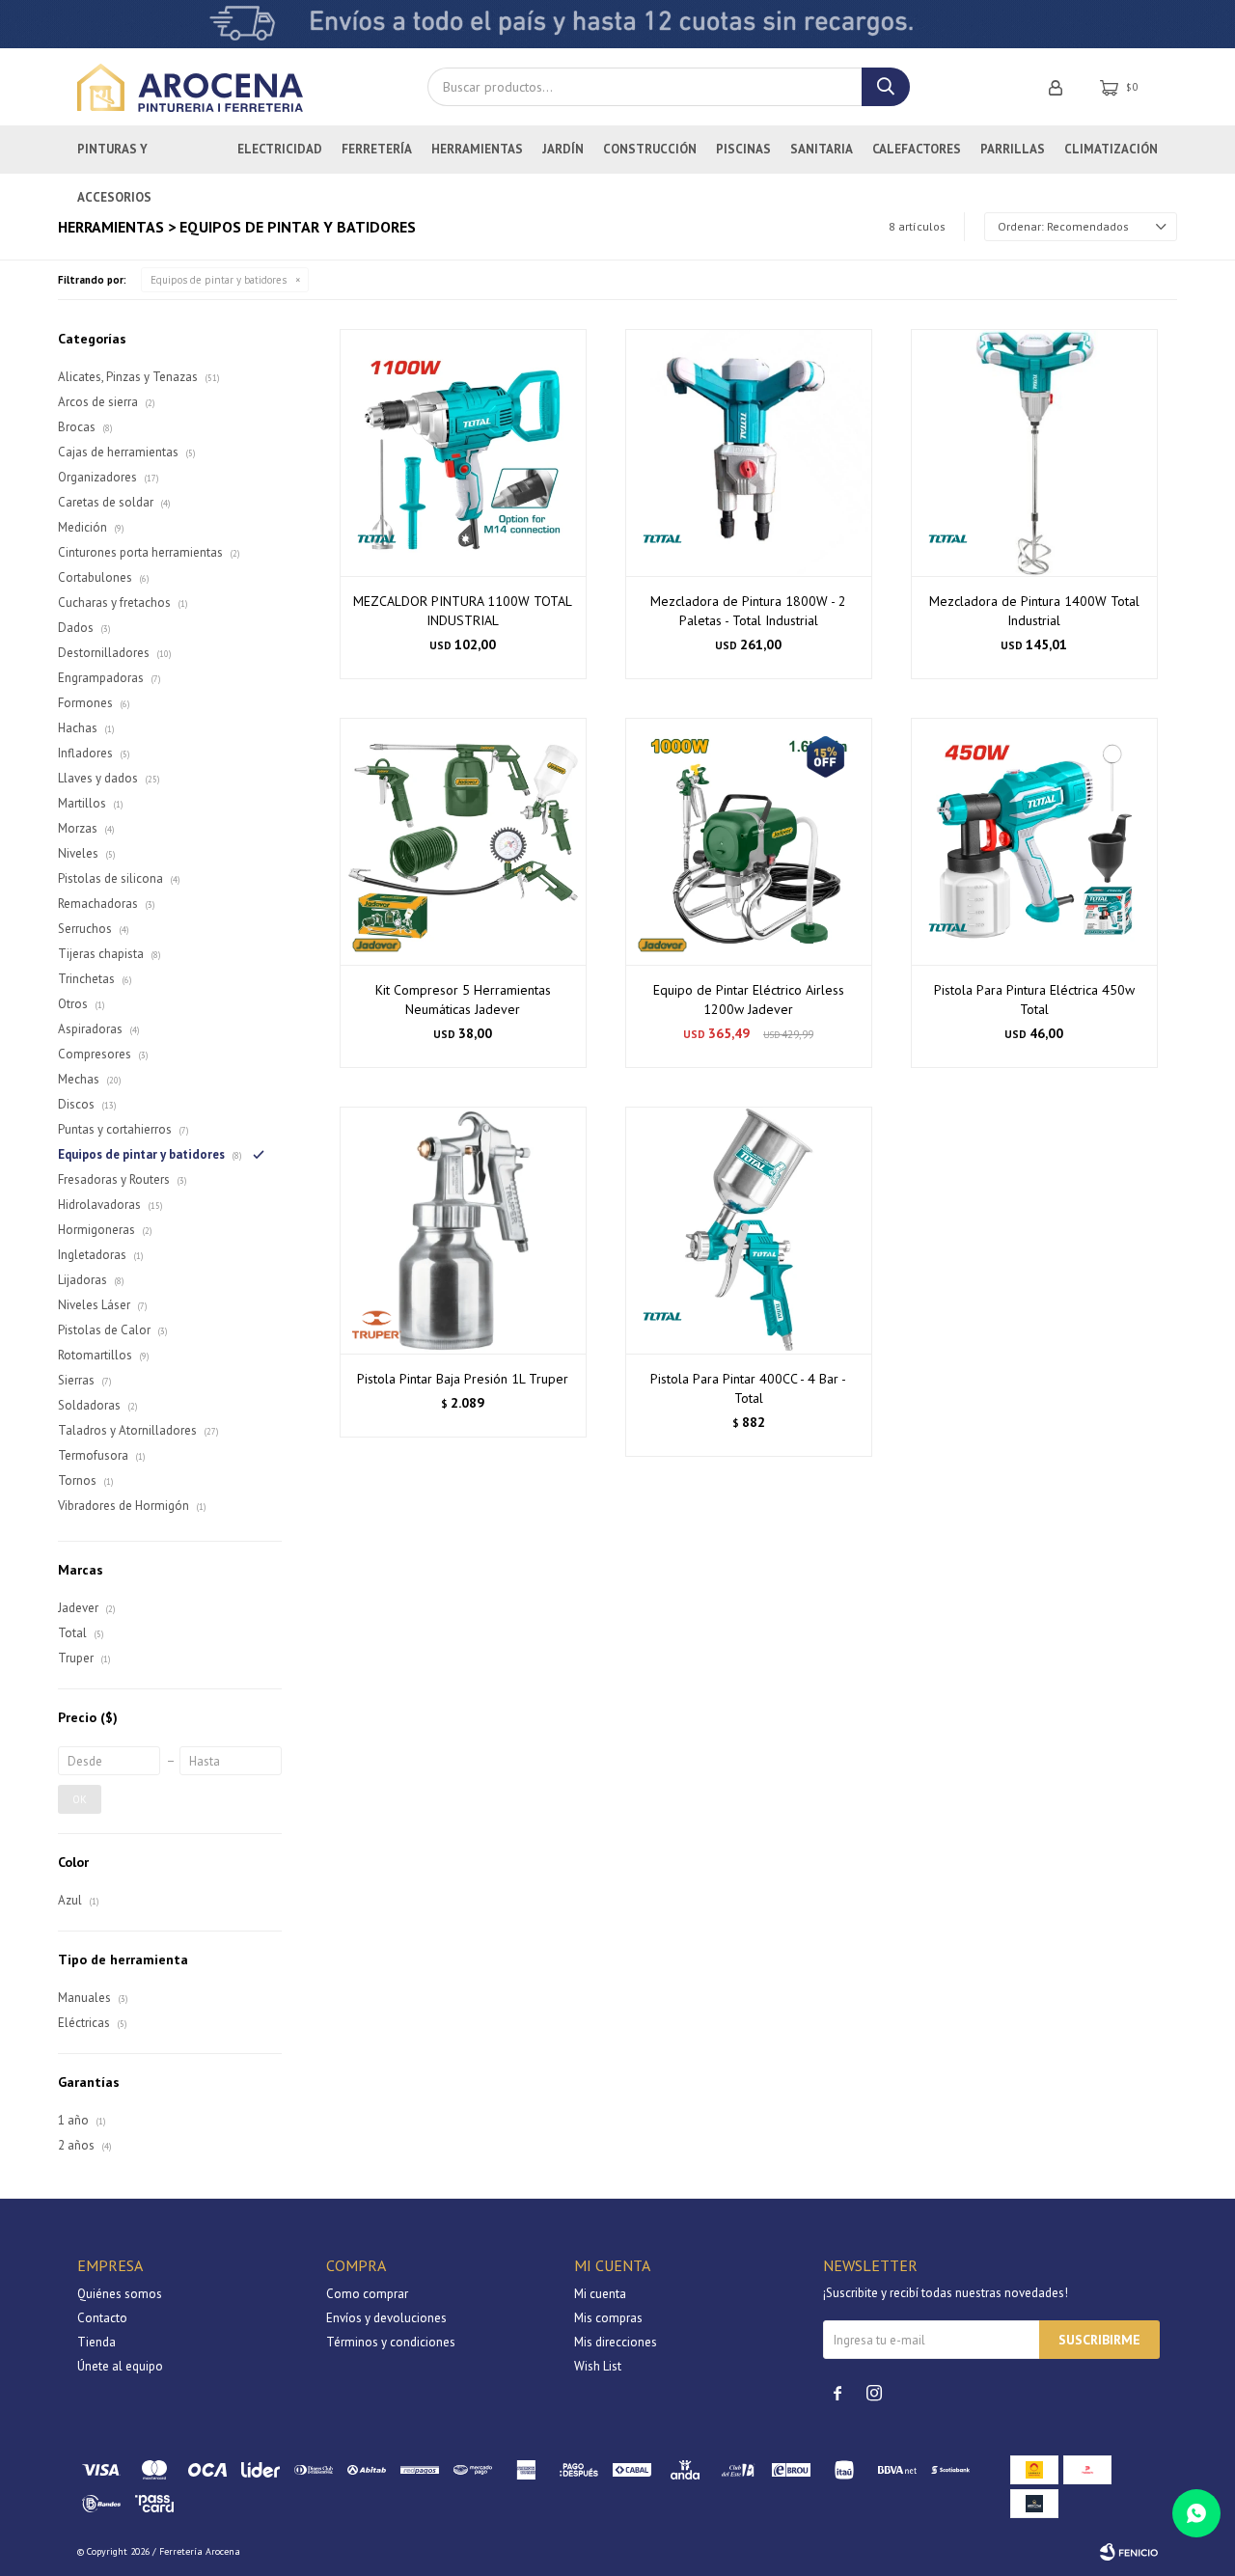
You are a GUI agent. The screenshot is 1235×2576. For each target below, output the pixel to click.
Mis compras (608, 2318)
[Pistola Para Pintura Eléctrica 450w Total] (1034, 841)
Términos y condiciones (391, 2342)
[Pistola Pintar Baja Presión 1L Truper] (463, 1230)
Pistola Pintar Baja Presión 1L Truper (463, 1379)
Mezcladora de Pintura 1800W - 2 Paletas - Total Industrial (748, 611)
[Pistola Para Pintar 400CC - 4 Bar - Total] (749, 1230)
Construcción (650, 149)
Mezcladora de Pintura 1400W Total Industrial (1034, 611)
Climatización (1111, 149)
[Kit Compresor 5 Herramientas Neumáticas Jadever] (463, 841)
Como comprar (367, 2294)
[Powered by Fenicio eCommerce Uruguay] (1129, 2552)
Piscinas (743, 149)
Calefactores (917, 149)
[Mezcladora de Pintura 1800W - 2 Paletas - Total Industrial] (749, 452)
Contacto (102, 2318)
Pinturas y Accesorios (114, 157)
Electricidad (280, 149)
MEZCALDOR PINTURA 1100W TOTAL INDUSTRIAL (463, 611)
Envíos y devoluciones (386, 2318)
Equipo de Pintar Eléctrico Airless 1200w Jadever (749, 1000)
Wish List (598, 2366)
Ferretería (377, 149)
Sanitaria (822, 149)
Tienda (96, 2342)
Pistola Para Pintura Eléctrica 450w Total (1034, 1000)
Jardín (563, 149)
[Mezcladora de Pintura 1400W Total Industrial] (1034, 452)
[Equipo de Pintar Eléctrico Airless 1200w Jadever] (749, 841)
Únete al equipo (120, 2366)
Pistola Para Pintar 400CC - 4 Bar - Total (748, 1388)
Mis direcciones (616, 2342)
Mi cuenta (600, 2294)
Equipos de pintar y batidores (219, 280)
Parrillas (1013, 149)
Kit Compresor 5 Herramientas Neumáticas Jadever (463, 1000)
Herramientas (477, 149)
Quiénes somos (120, 2294)
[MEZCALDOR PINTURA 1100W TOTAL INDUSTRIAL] (463, 452)
